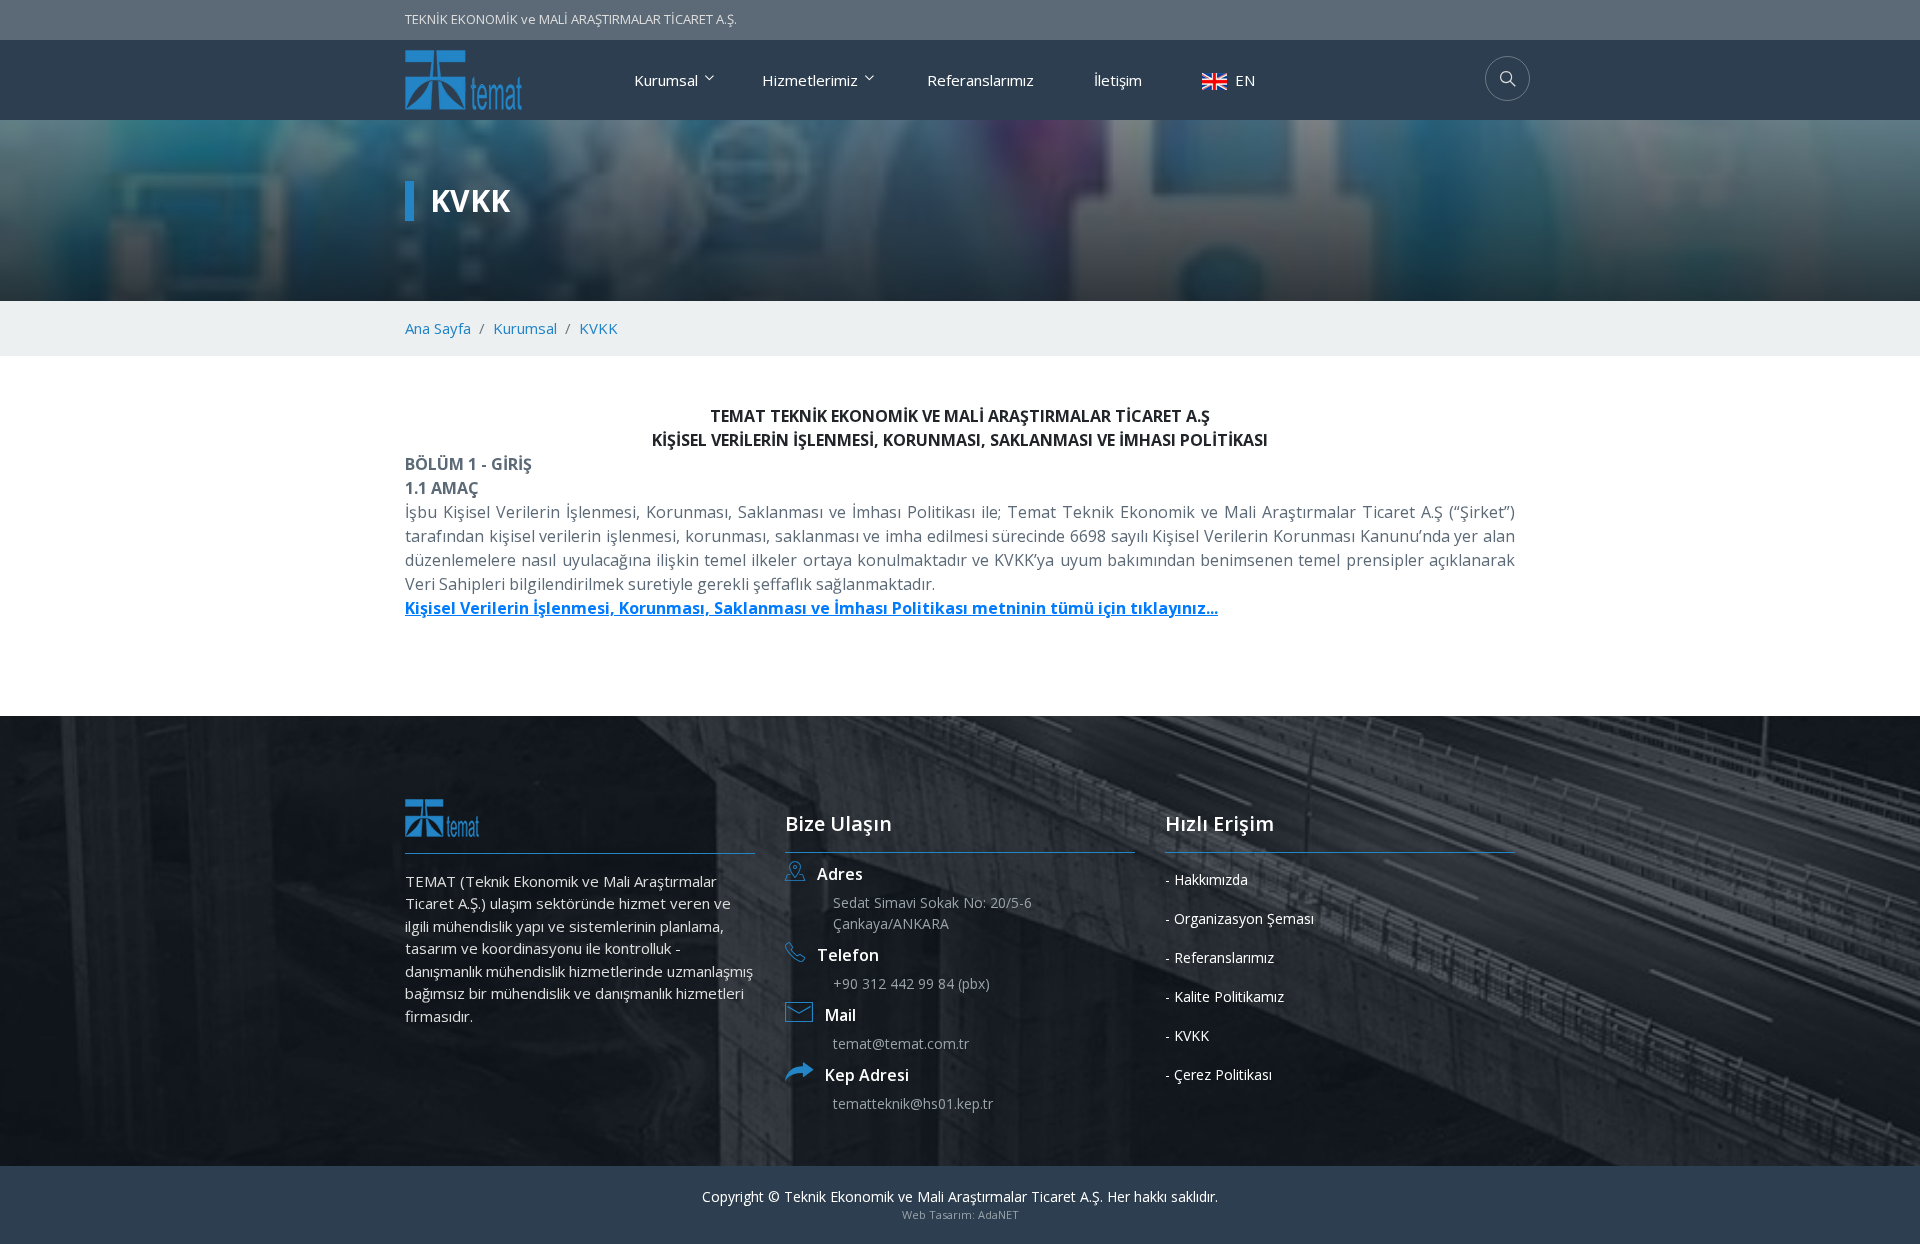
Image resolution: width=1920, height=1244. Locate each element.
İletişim (1118, 80)
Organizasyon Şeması (1244, 918)
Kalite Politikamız (1229, 996)
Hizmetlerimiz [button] (810, 80)
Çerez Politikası (1223, 1074)
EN (1243, 80)
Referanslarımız (980, 80)
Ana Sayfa (438, 328)
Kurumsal (525, 328)
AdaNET (998, 1214)
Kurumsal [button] (666, 80)
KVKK (598, 328)
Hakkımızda (1211, 879)
